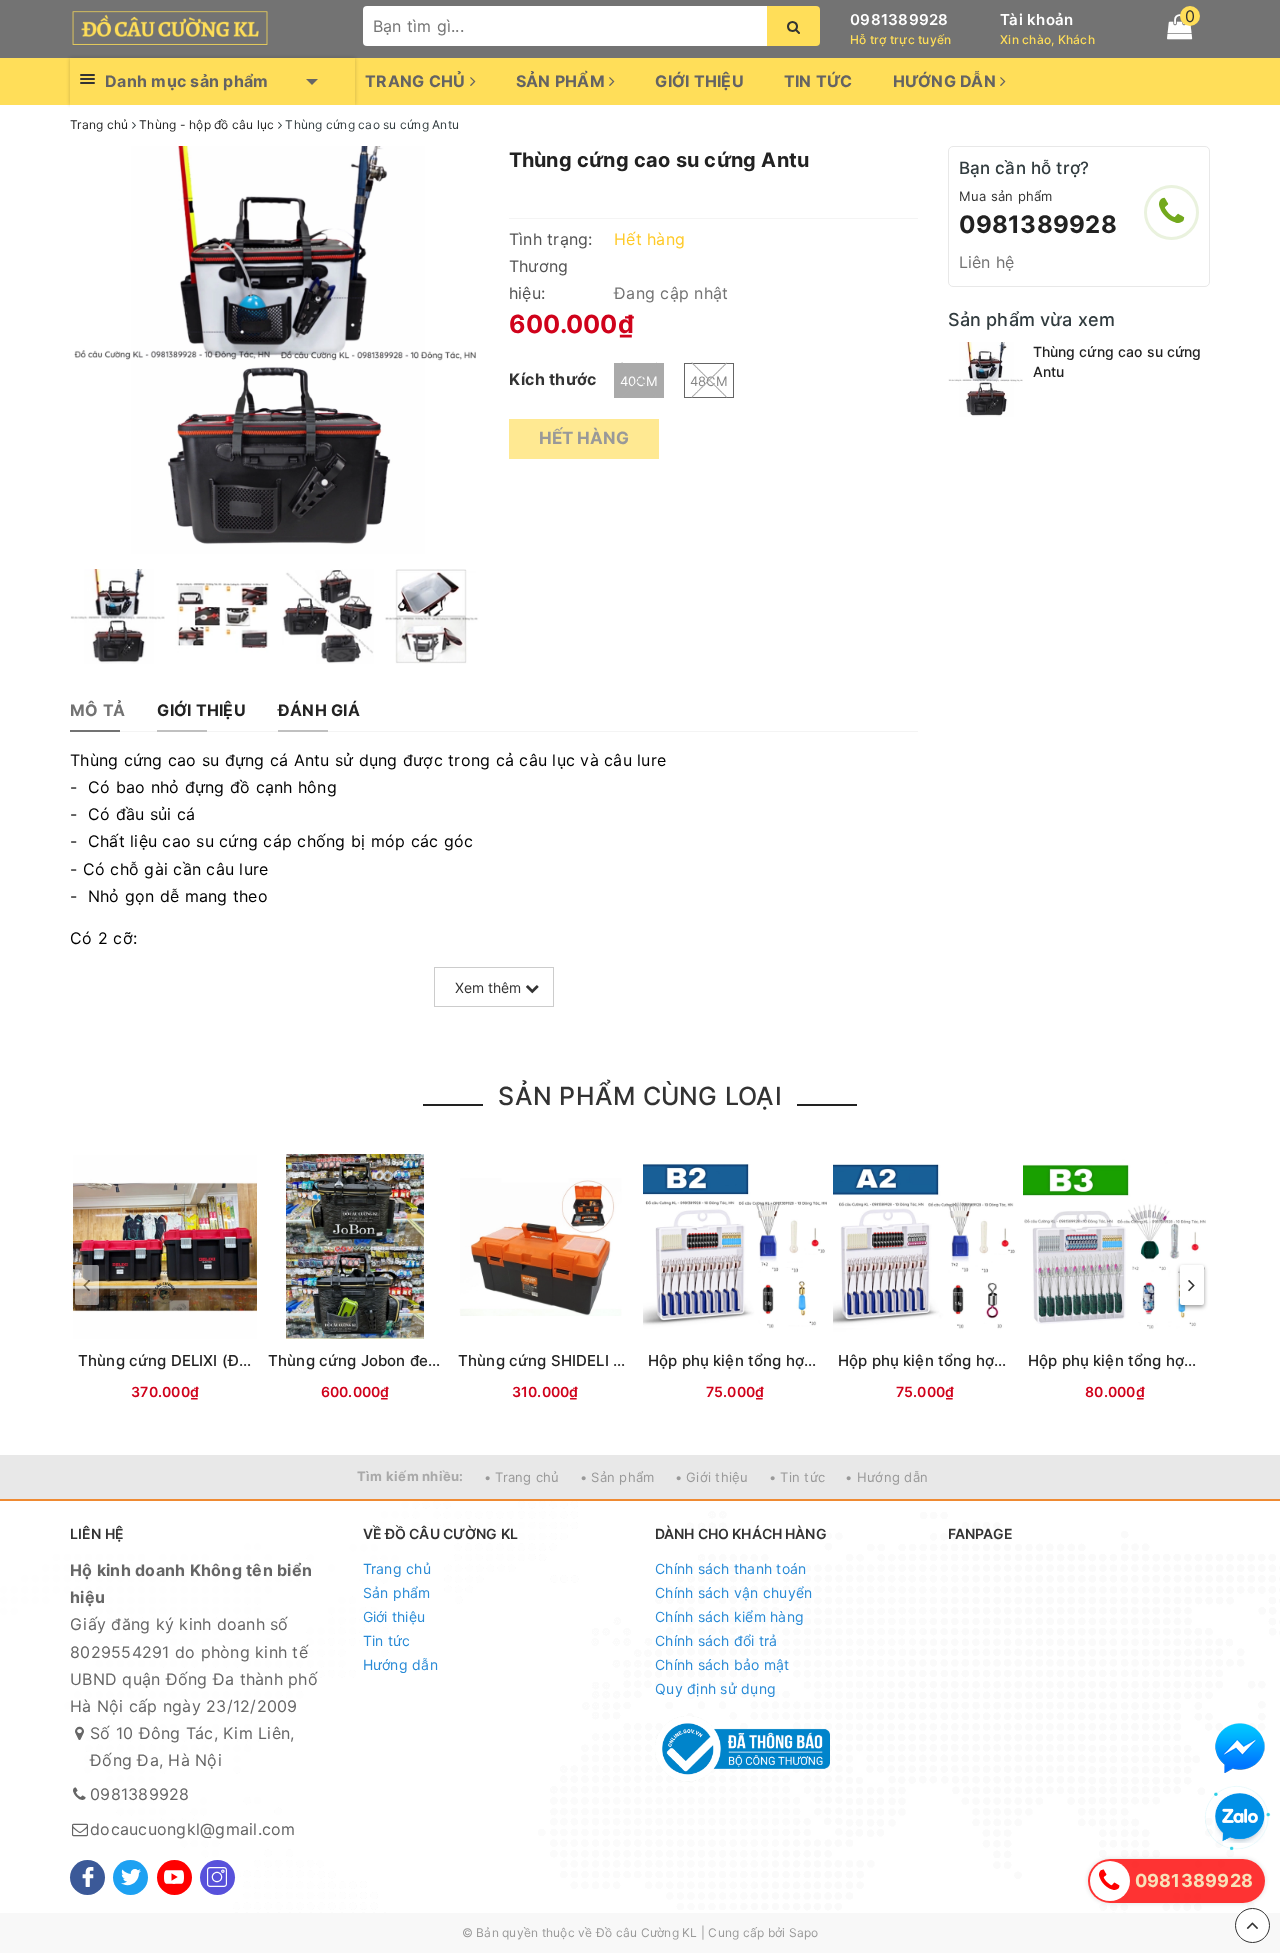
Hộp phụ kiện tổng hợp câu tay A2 (963, 1360)
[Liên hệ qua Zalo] (1240, 1818)
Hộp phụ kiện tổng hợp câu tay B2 (772, 1360)
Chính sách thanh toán (730, 1568)
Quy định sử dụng (715, 1688)
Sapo (804, 1932)
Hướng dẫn (947, 81)
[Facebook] (87, 1877)
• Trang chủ (522, 1477)
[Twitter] (130, 1877)
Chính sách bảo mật (722, 1664)
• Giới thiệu (712, 1477)
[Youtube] (174, 1877)
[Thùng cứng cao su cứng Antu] (985, 379)
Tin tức (818, 81)
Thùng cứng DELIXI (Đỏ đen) (182, 1360)
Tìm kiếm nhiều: (410, 1476)
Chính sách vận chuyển (733, 1592)
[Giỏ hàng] (1179, 27)
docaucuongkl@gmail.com (193, 1829)
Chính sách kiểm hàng (729, 1616)
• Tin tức (797, 1477)
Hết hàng (584, 438)
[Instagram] (217, 1877)
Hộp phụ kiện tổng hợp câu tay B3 (1153, 1360)
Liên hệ (987, 262)
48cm (709, 381)
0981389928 (899, 19)
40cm (639, 381)
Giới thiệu (699, 81)
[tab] (97, 710)
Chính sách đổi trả (716, 1640)
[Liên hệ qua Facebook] (1240, 1748)
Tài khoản (1036, 19)
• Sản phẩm (617, 1477)
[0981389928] (1171, 212)
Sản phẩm (562, 81)
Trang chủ (417, 81)
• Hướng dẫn (886, 1477)
